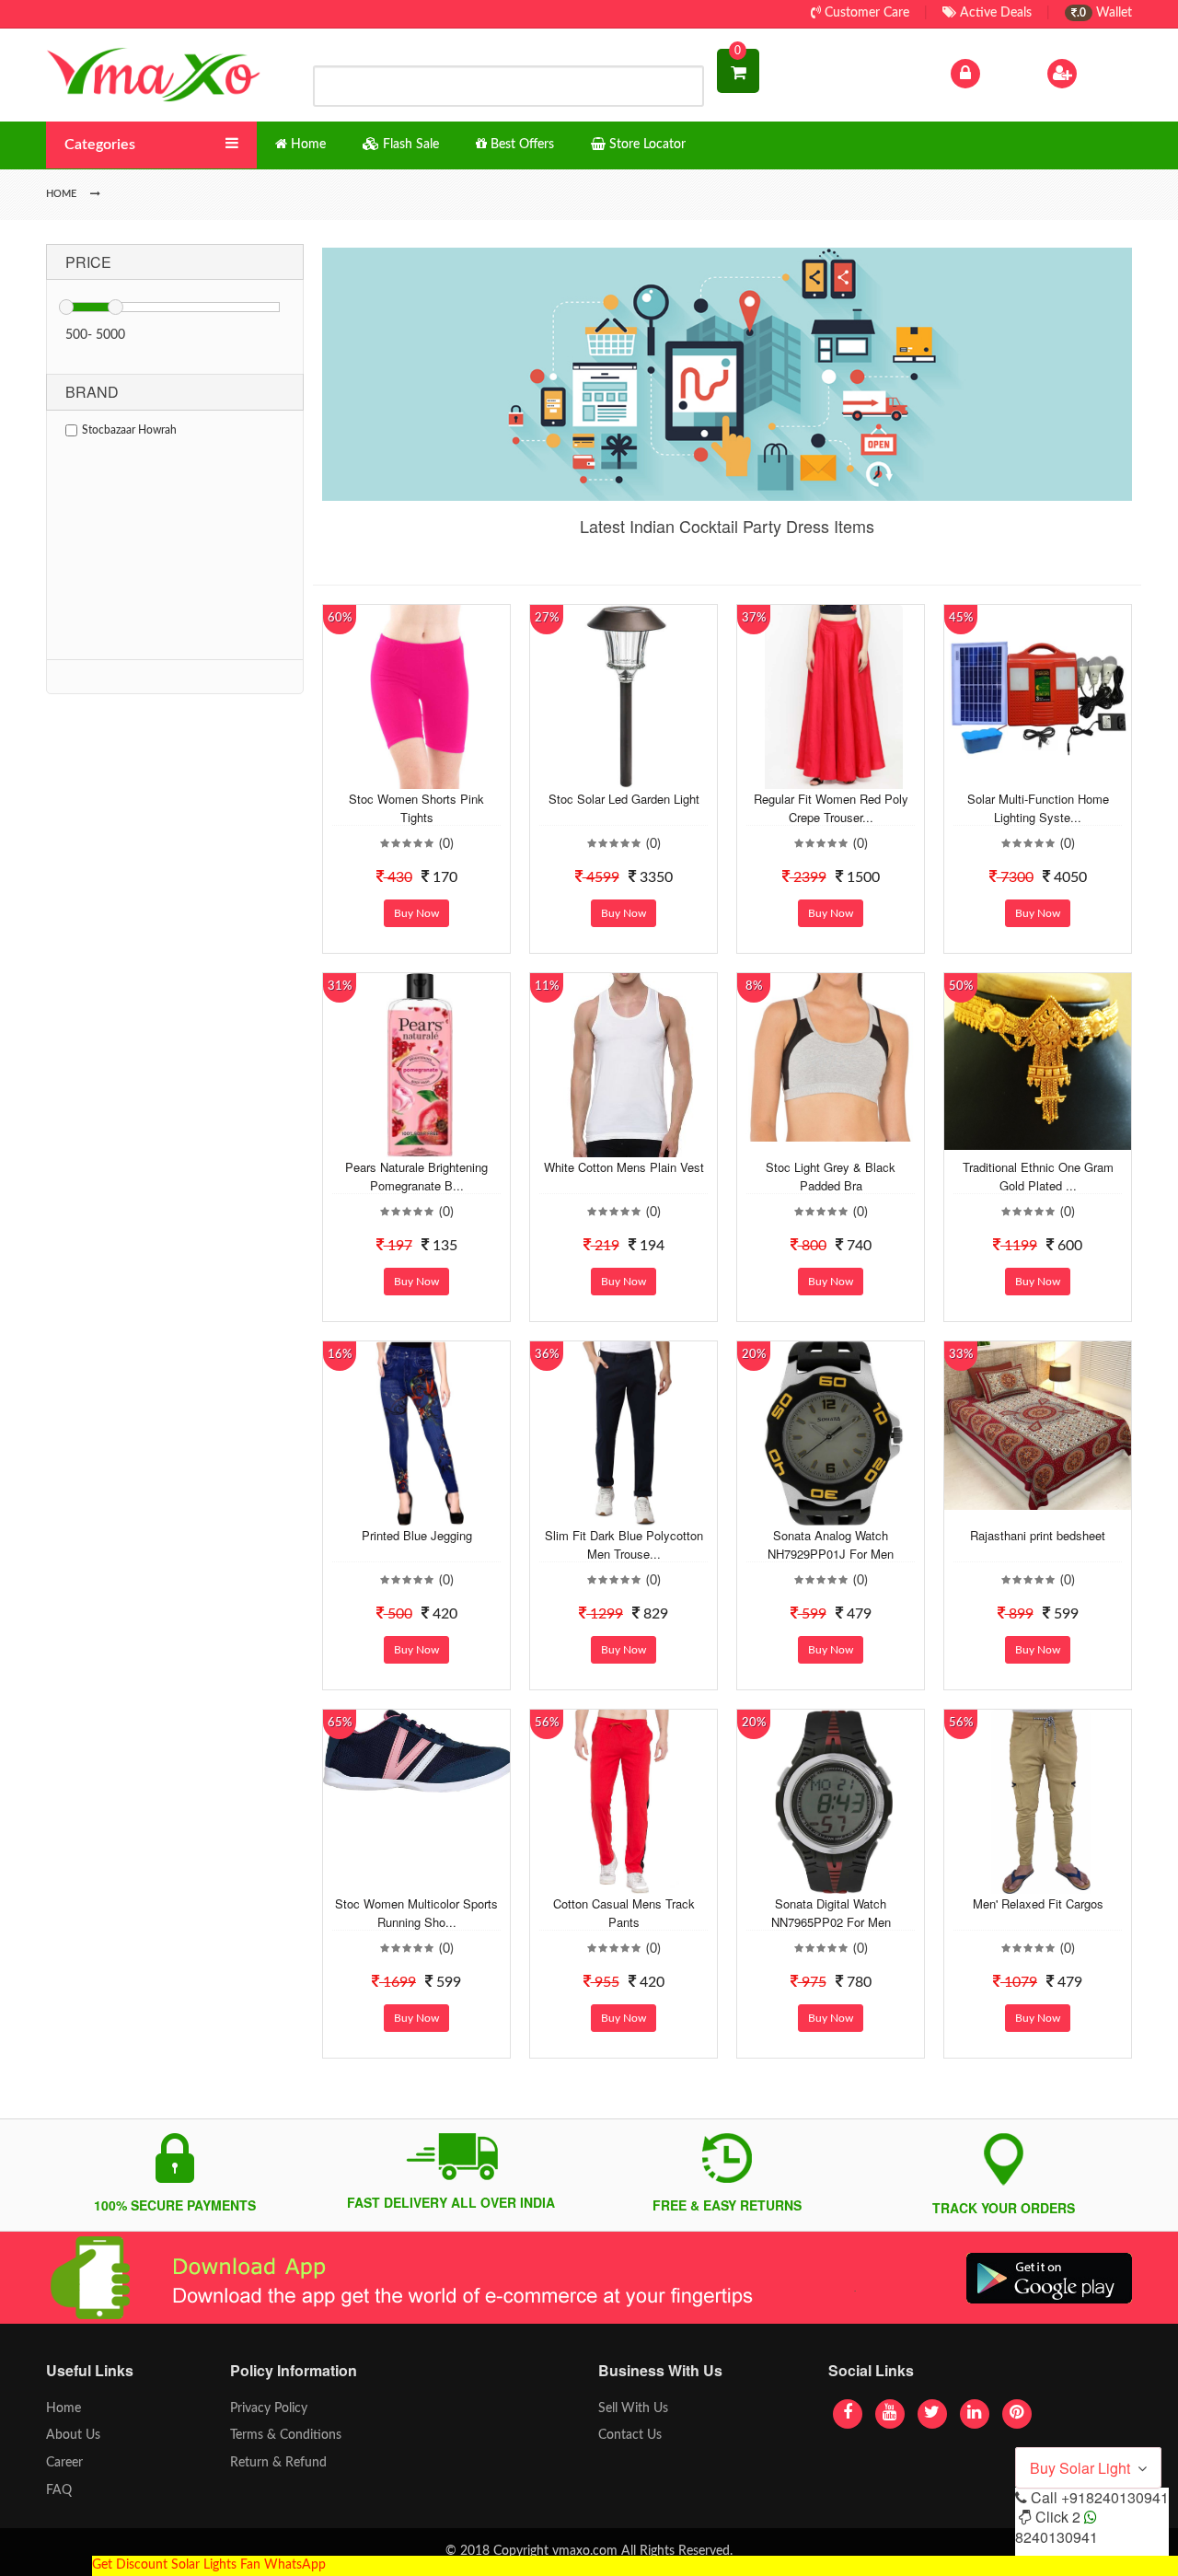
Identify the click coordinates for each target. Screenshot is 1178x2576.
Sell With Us (633, 2408)
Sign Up (1103, 73)
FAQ (59, 2490)
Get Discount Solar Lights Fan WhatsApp (209, 2565)
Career (64, 2463)
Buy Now (416, 913)
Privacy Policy (269, 2408)
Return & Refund (278, 2463)
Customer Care (865, 13)
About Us (73, 2435)
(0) (446, 844)
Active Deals (994, 13)
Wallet (1104, 13)
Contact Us (630, 2435)
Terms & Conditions (286, 2435)
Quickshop (438, 775)
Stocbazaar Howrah (129, 430)
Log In (1001, 73)
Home (64, 2408)
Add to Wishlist (402, 775)
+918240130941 (1115, 2497)
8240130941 (1057, 2537)
